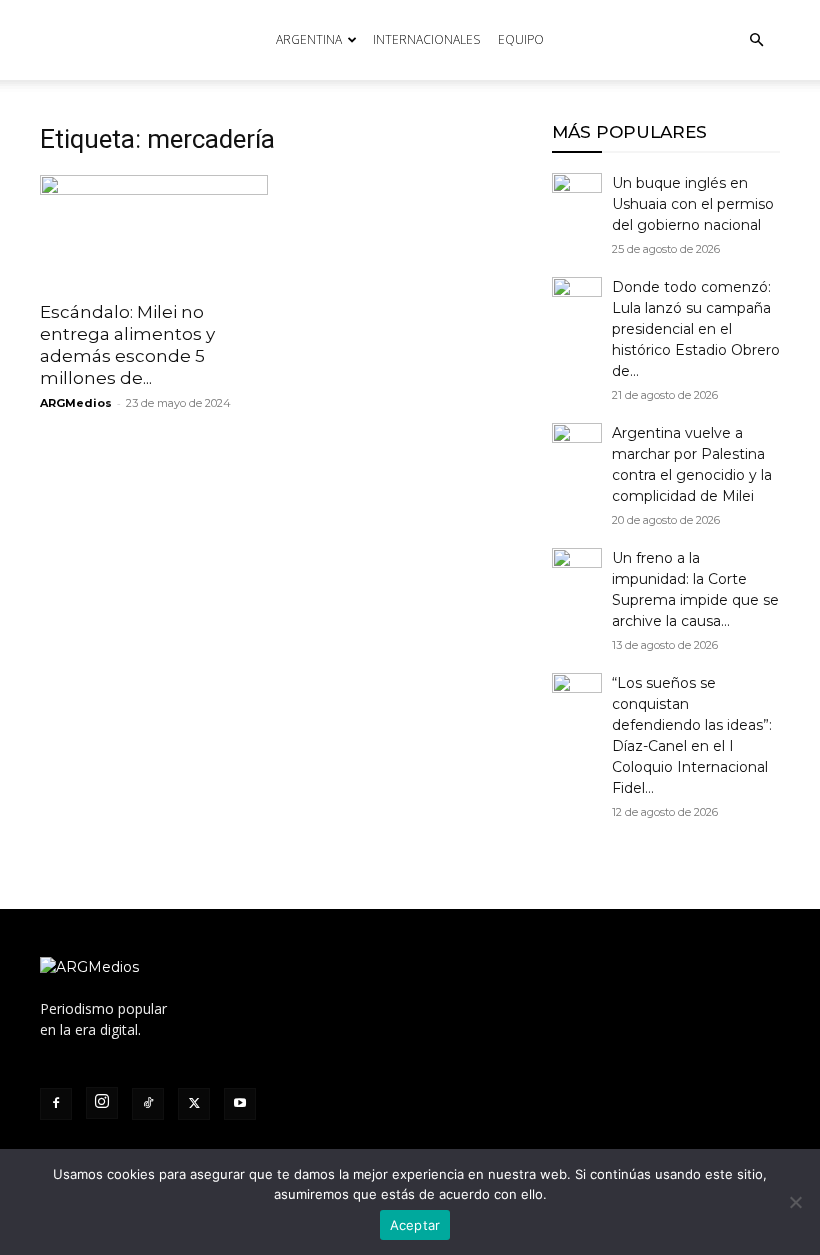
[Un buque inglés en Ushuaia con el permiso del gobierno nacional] (577, 198)
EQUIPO (521, 39)
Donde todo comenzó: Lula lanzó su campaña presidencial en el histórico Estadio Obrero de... (696, 329)
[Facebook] (56, 1104)
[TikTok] (148, 1104)
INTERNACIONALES (426, 39)
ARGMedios (76, 403)
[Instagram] (102, 1103)
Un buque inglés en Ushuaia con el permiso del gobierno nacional (693, 204)
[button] (756, 40)
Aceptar (415, 1225)
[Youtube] (240, 1104)
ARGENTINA (309, 39)
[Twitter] (194, 1104)
